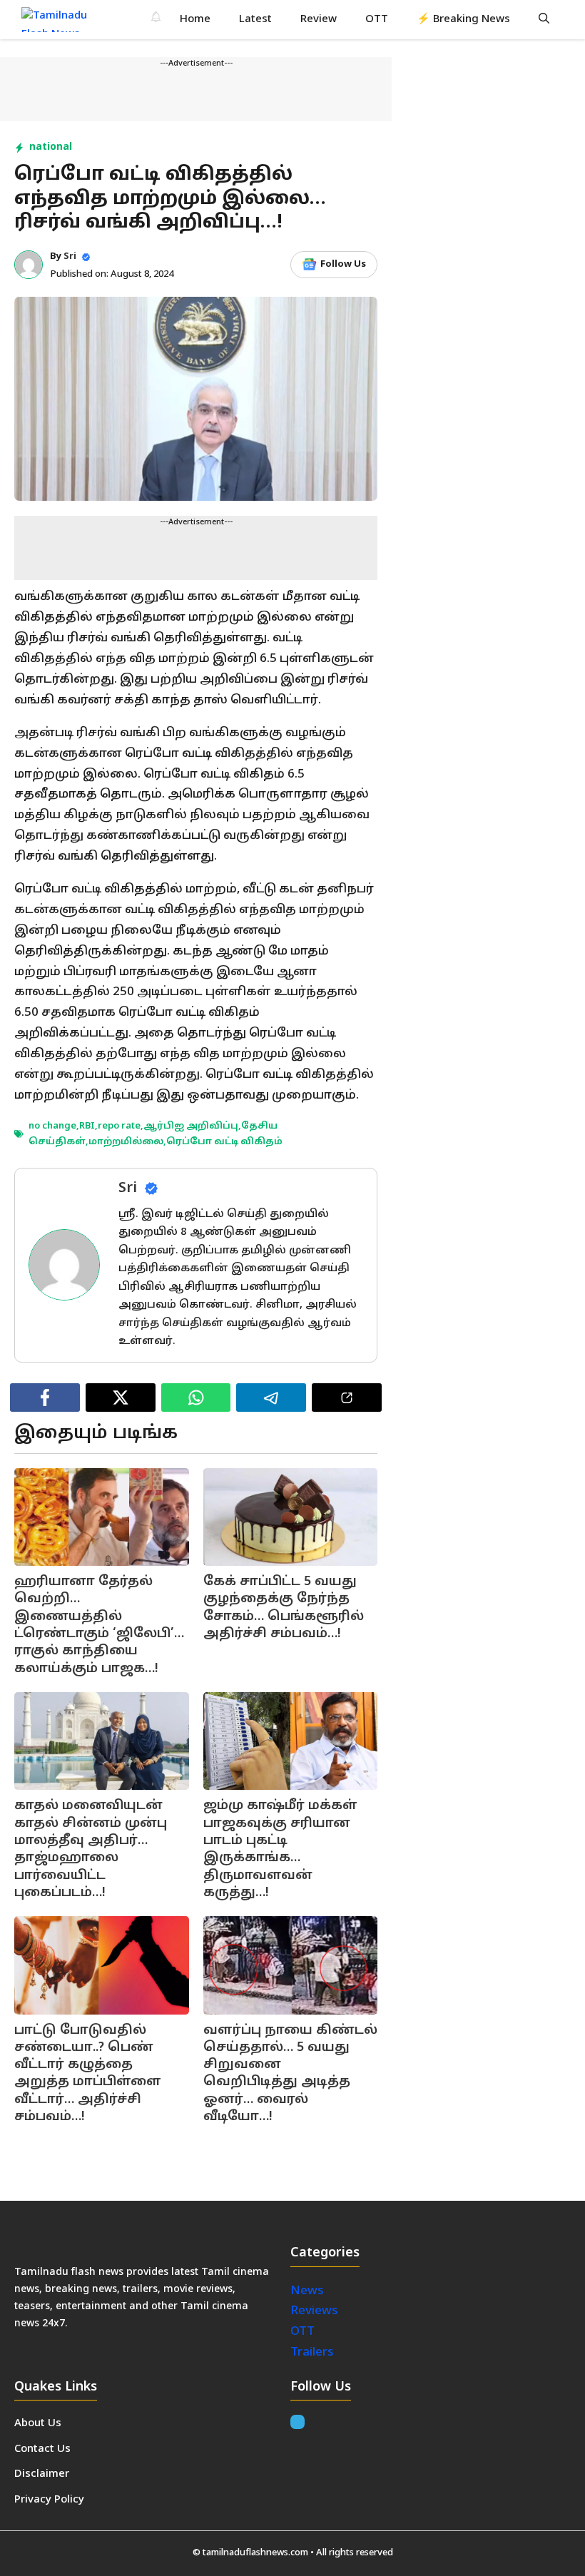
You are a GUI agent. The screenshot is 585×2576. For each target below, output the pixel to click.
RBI (87, 1126)
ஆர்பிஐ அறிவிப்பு (191, 1126)
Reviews (314, 2311)
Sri (70, 257)
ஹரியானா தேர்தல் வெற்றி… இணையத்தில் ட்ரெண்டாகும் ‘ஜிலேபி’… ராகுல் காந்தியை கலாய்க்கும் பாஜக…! (99, 1625)
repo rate (119, 1126)
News (309, 2291)
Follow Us (343, 265)
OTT (377, 20)
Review (319, 20)
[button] (544, 20)
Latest (255, 20)
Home (195, 20)
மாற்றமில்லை (126, 1142)
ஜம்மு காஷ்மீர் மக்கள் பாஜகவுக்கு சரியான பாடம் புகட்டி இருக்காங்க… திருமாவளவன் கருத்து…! (280, 1849)
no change (52, 1126)
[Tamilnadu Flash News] (63, 20)
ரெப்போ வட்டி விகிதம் (224, 1142)
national (51, 147)
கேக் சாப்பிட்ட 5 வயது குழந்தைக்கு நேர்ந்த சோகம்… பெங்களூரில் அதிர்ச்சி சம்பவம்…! (284, 1608)
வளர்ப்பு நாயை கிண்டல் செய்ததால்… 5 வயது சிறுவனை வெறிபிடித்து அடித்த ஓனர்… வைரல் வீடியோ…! (290, 2074)
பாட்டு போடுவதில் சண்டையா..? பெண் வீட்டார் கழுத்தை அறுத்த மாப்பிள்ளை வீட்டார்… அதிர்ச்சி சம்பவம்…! (88, 2074)
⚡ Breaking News (463, 20)
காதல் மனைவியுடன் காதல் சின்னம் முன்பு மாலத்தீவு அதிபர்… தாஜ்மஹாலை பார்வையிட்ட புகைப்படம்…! (91, 1849)
